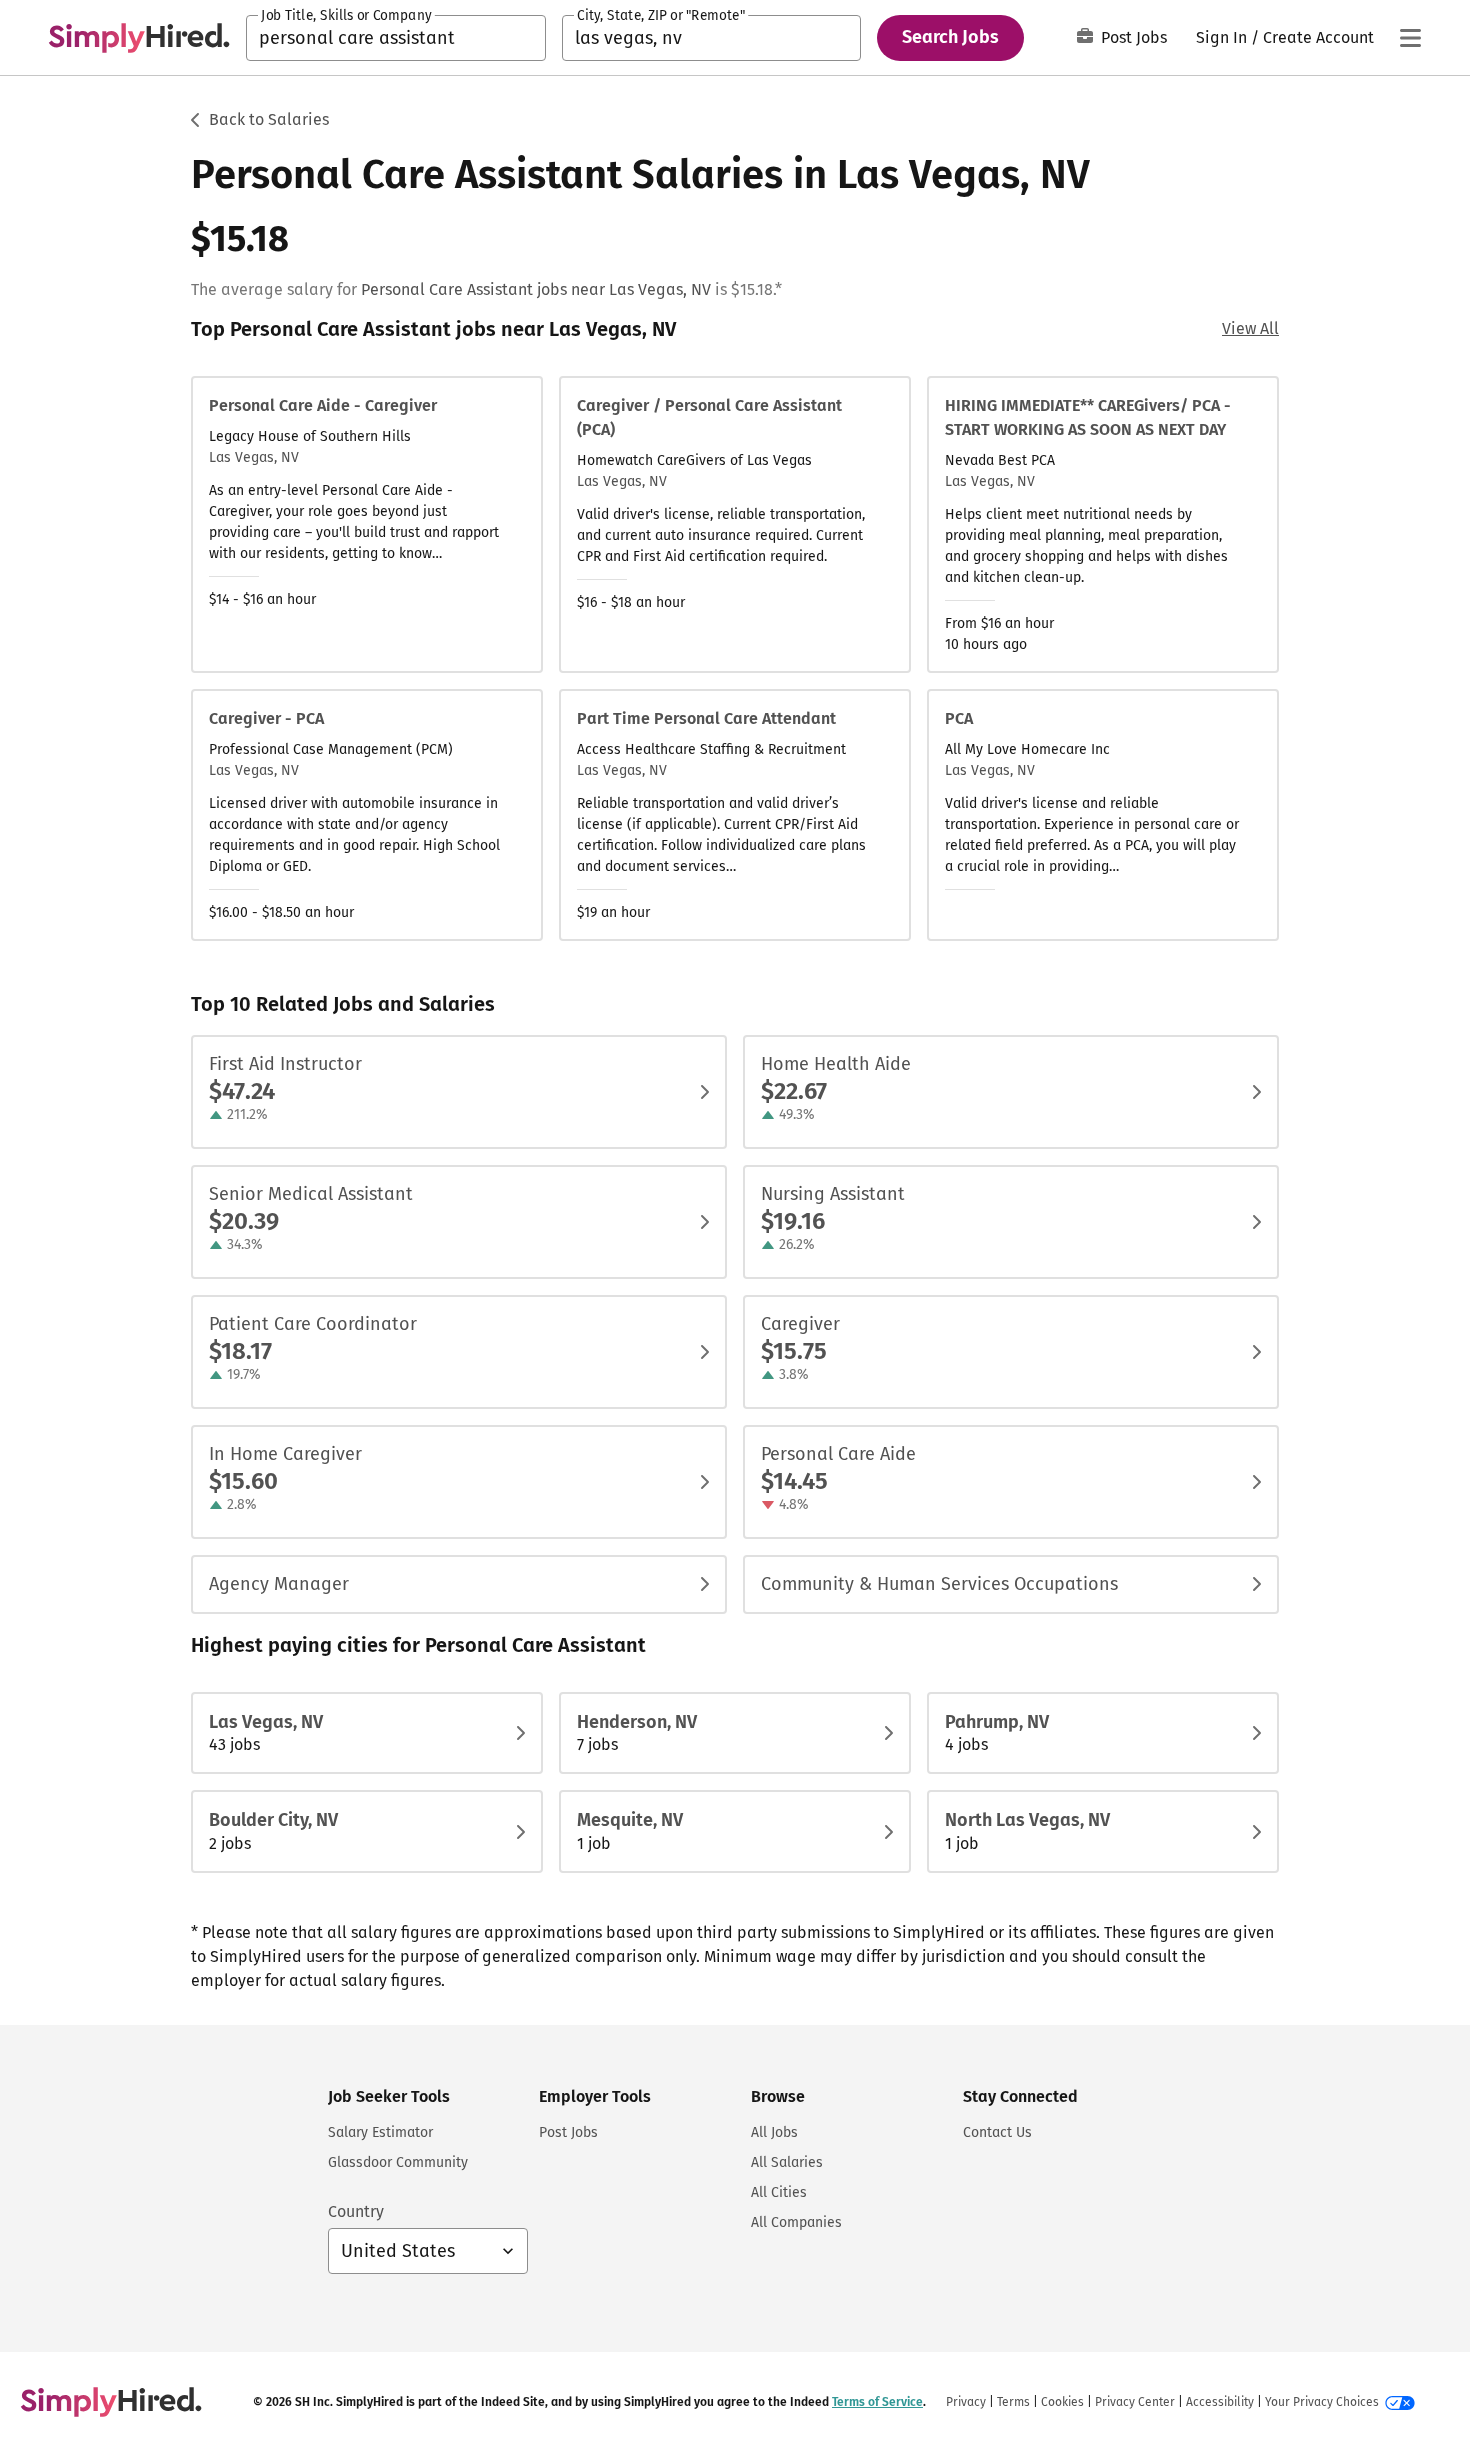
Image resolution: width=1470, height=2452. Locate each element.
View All (1250, 328)
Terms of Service (877, 2402)
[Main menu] (1410, 38)
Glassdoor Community (398, 2162)
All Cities (779, 2192)
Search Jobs (950, 37)
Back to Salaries (269, 119)
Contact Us (997, 2132)
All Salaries (787, 2162)
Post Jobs (1134, 37)
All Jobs (774, 2132)
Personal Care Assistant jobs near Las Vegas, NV (536, 289)
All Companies (796, 2222)
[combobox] (396, 38)
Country (356, 2211)
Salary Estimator (380, 2132)
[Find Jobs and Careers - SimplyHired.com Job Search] (139, 38)
